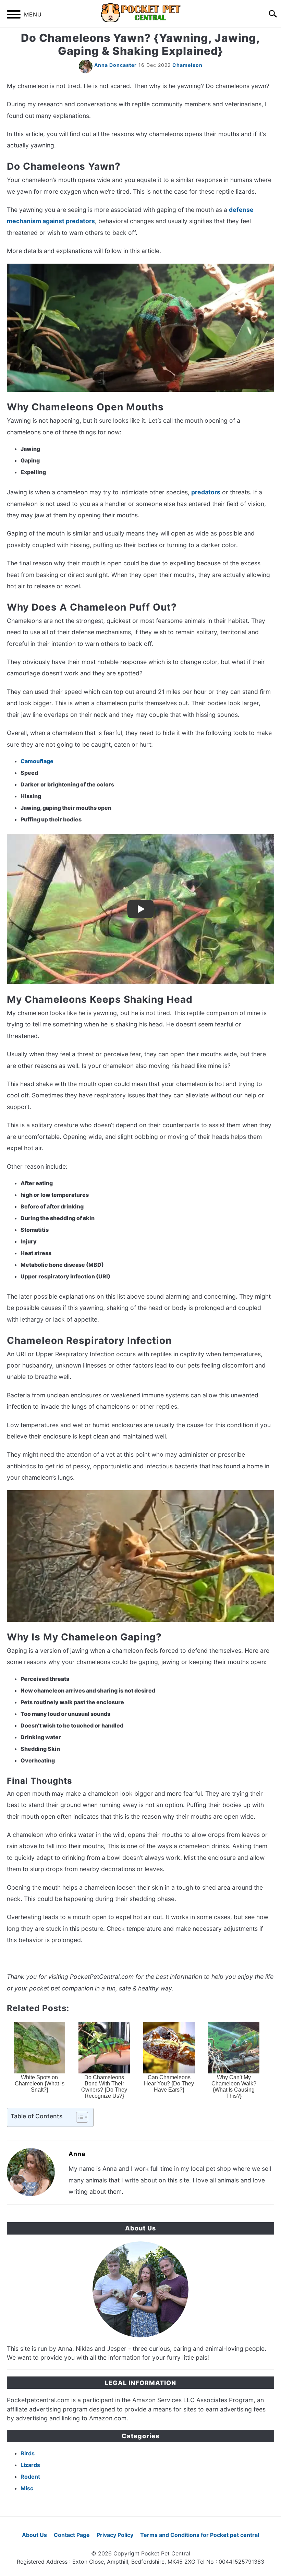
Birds (28, 2453)
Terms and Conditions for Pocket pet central (200, 2535)
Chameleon (187, 65)
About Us (34, 2535)
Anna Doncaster (115, 65)
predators (206, 492)
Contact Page (72, 2535)
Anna (77, 2154)
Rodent (30, 2477)
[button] (76, 2117)
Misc (27, 2488)
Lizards (30, 2465)
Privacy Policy (115, 2535)
